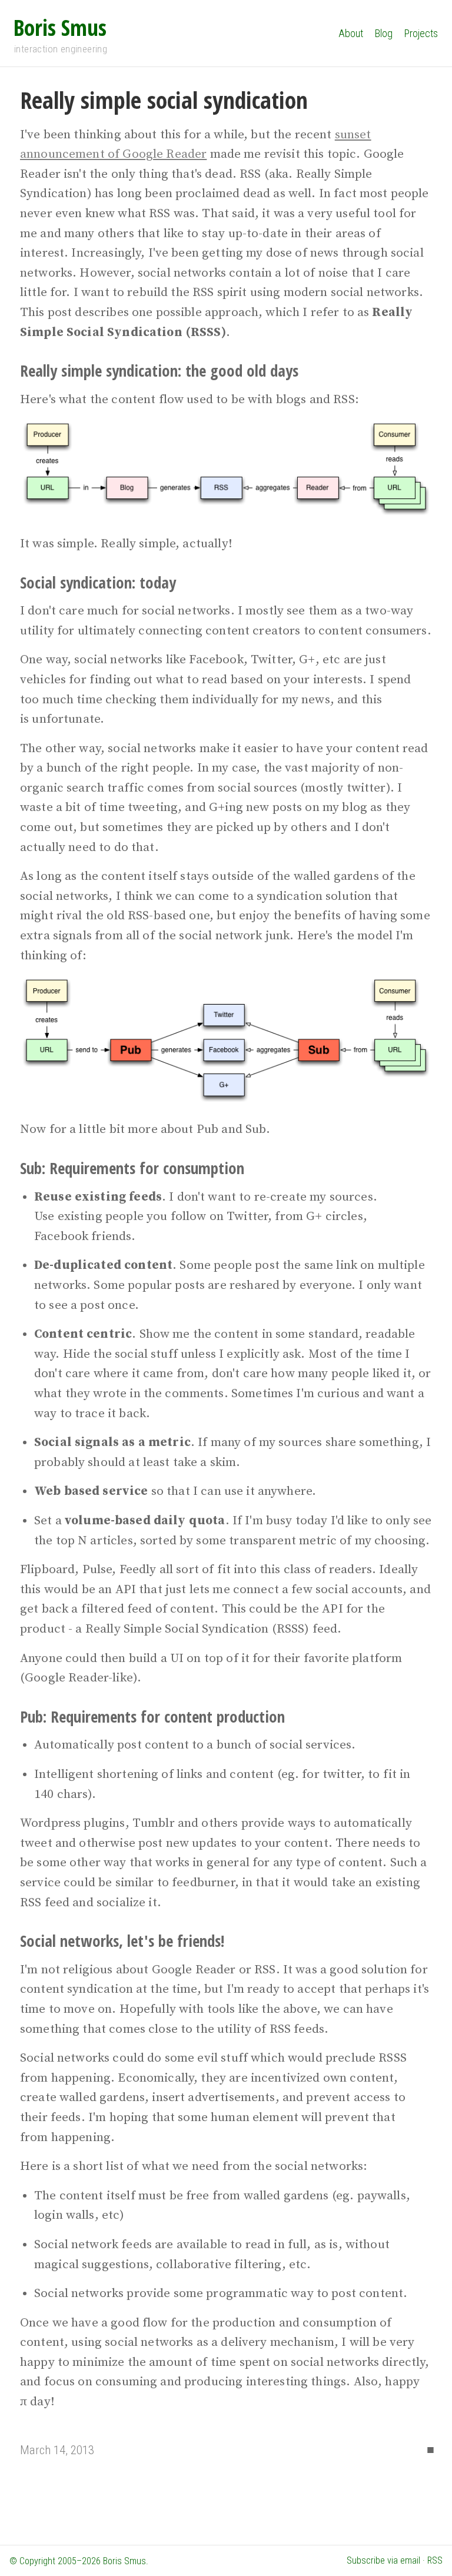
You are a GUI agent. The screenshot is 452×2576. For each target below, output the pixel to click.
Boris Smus (60, 27)
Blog (384, 33)
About (351, 33)
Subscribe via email (383, 2560)
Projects (421, 33)
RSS (435, 2560)
